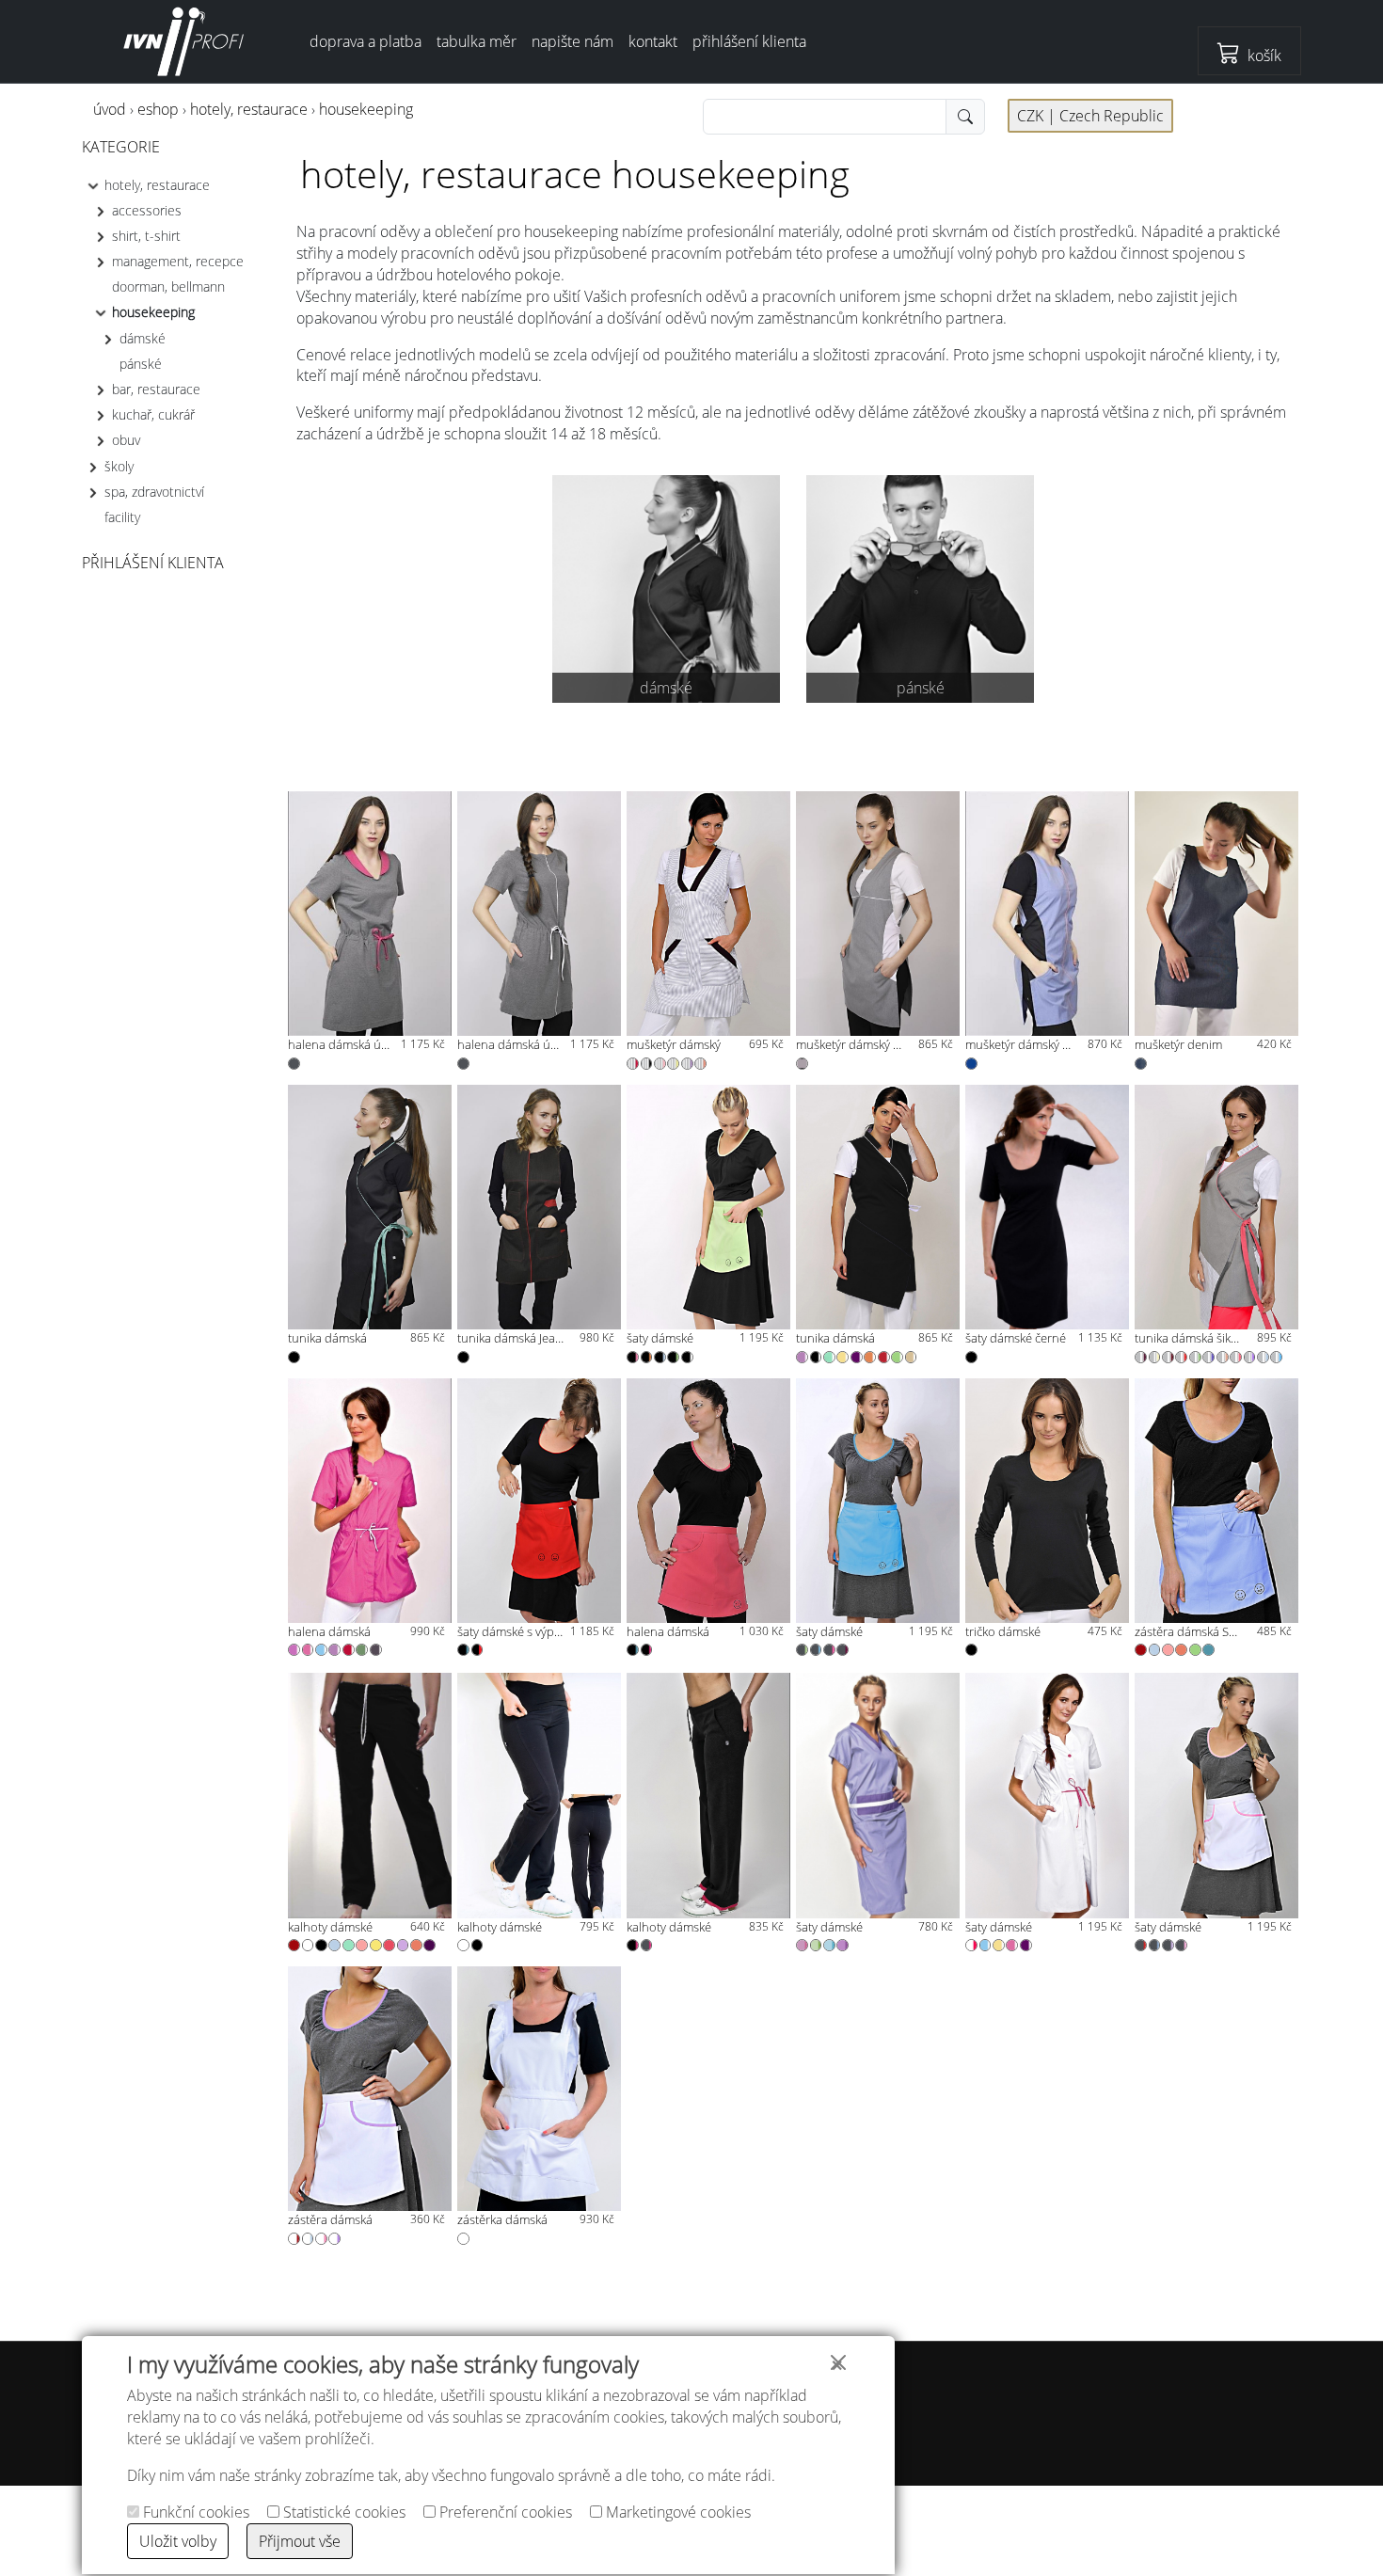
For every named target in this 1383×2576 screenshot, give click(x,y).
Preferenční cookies (504, 2512)
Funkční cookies (194, 2512)
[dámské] (667, 587)
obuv (126, 440)
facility (122, 517)
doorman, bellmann (168, 286)
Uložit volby (178, 2541)
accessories (147, 210)
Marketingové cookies (676, 2512)
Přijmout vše (300, 2541)
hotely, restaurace (249, 109)
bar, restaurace (156, 389)
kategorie (121, 147)
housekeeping (366, 109)
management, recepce (178, 261)
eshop (158, 109)
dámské (143, 337)
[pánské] (921, 587)
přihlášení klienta (749, 41)
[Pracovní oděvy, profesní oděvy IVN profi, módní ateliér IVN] (184, 41)
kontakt (653, 41)
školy (119, 465)
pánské (141, 364)
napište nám (572, 41)
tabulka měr (477, 41)
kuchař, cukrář (153, 414)
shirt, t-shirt (146, 236)
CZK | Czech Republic (1090, 116)
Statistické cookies (342, 2512)
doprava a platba (366, 41)
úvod (110, 109)
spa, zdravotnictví (154, 492)
